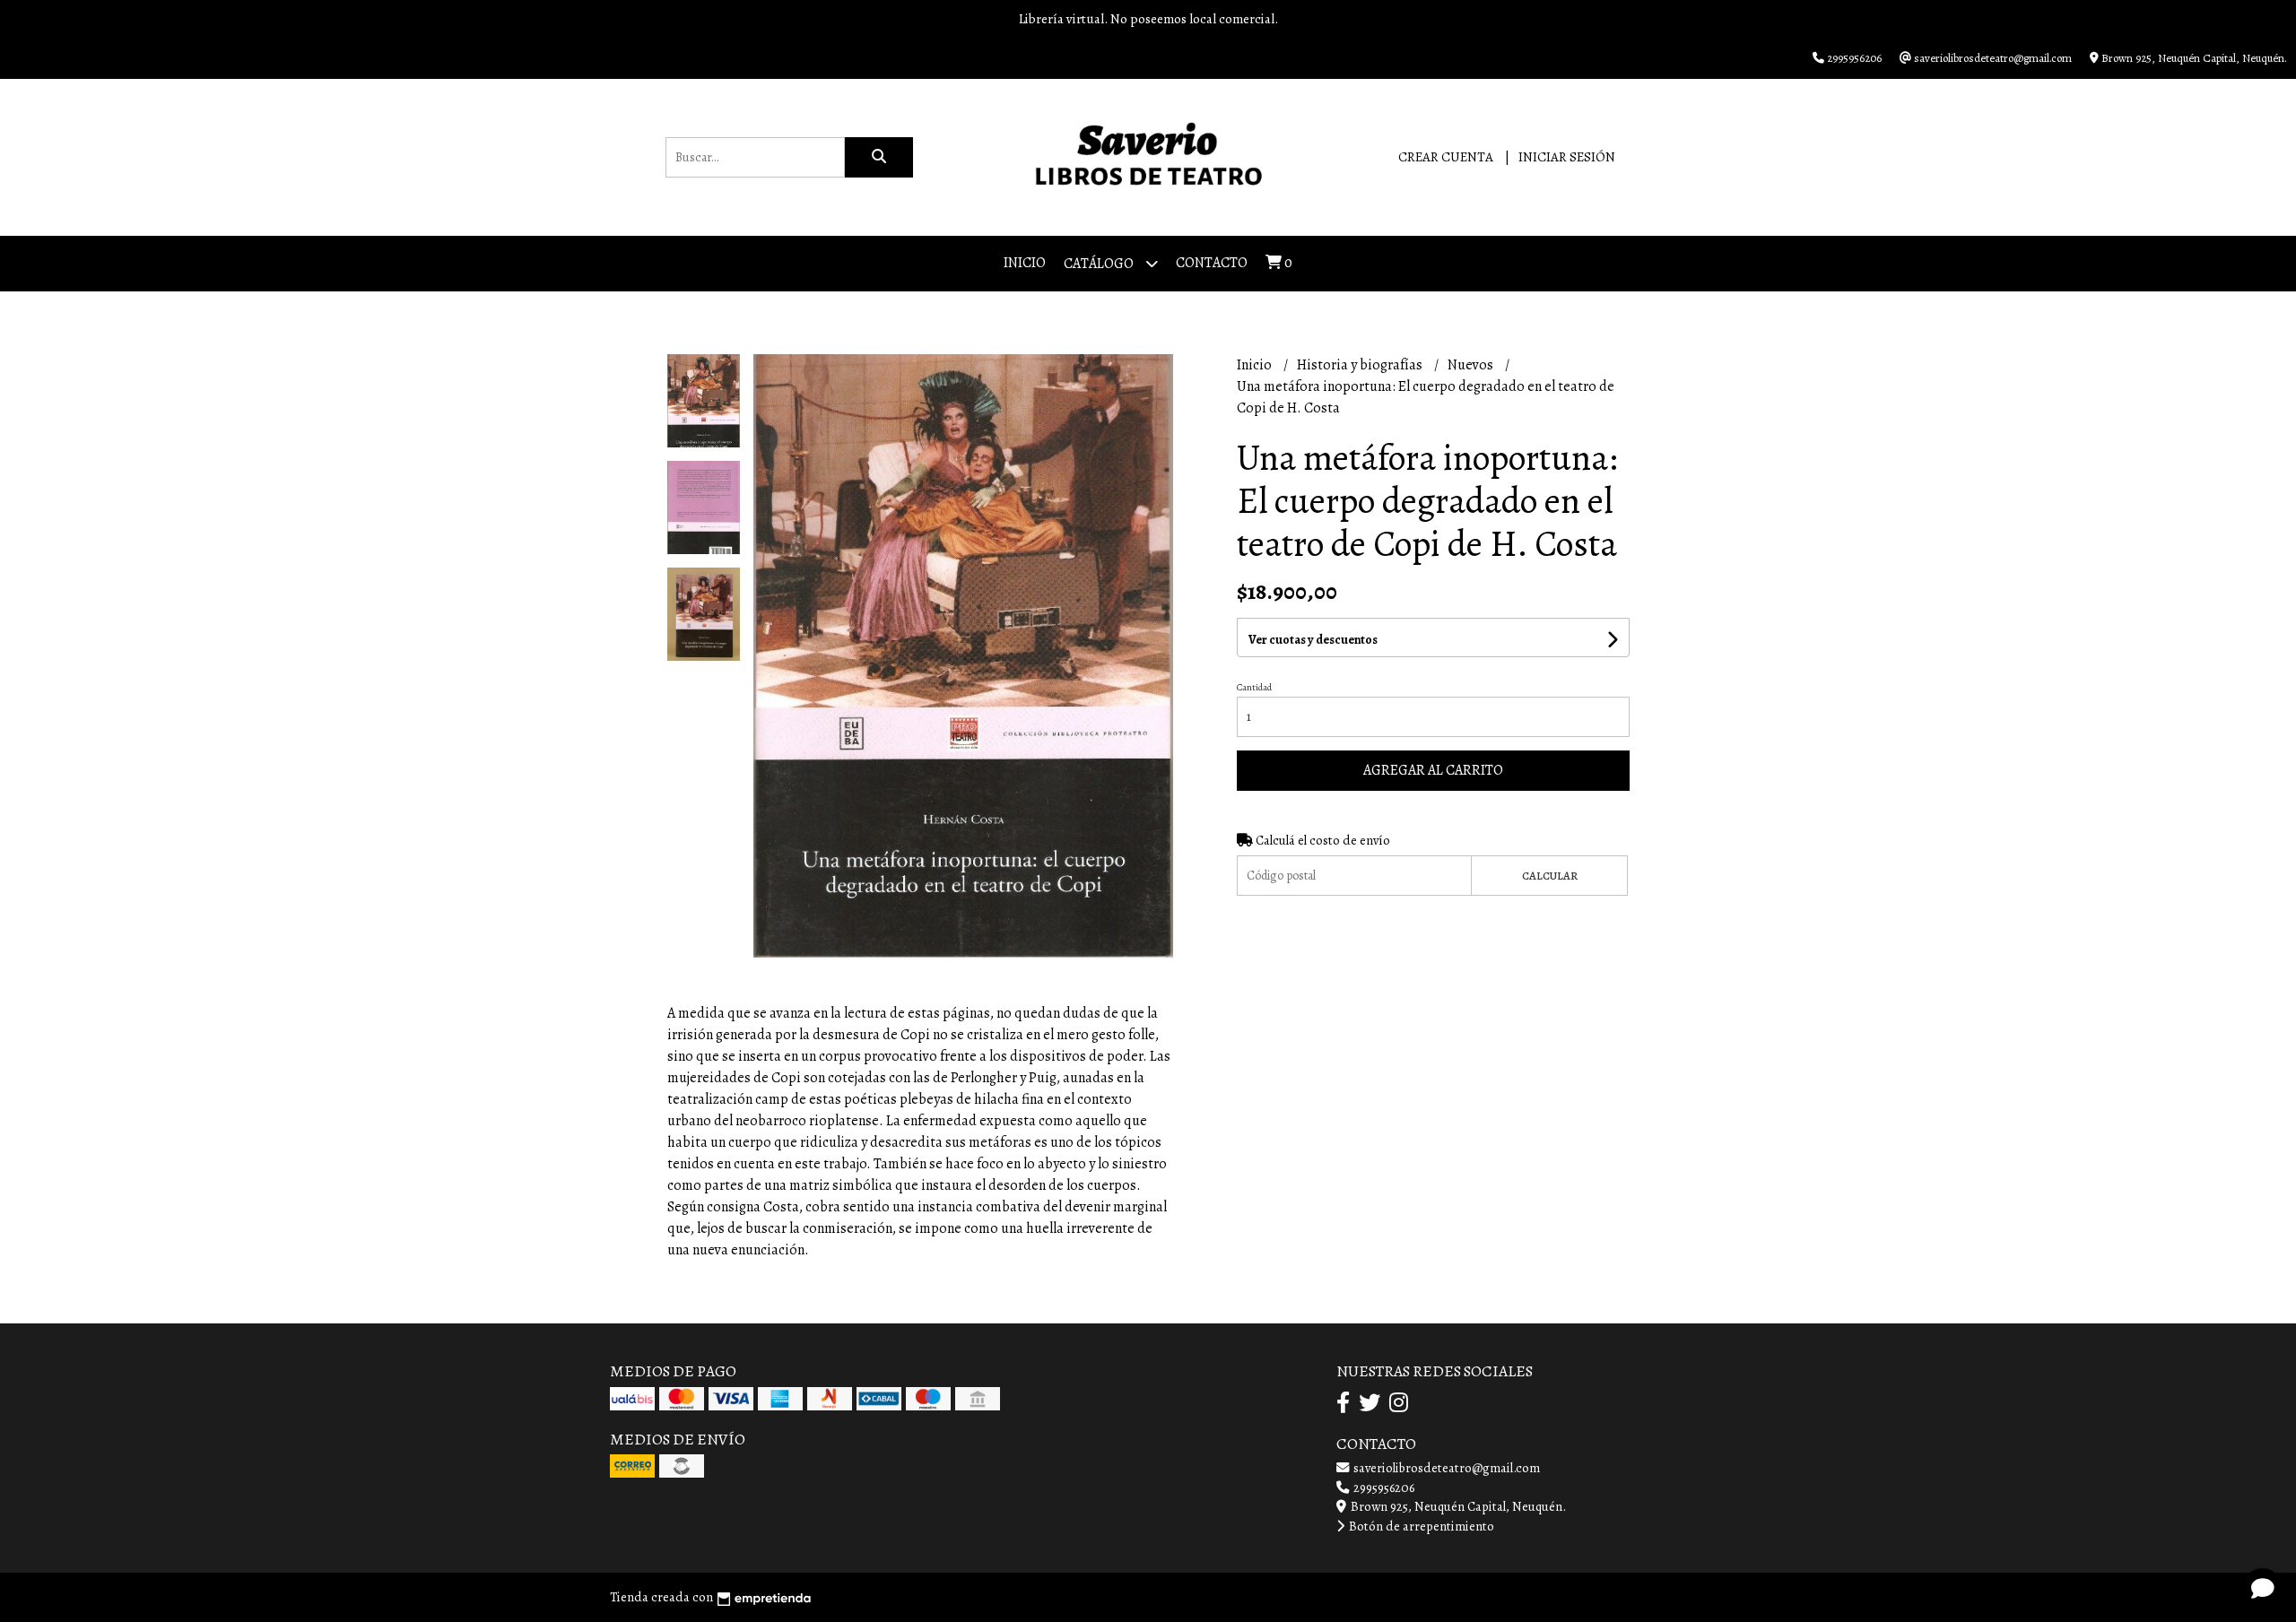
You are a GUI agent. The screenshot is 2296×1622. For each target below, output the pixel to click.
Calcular (1550, 876)
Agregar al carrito (1433, 770)
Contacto (1212, 263)
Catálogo (1100, 264)
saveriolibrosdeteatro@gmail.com (1445, 1468)
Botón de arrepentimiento (1420, 1526)
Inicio (1025, 263)
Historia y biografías (1361, 365)
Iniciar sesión (1567, 157)
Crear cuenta (1446, 157)
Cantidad (1254, 687)
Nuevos (1472, 365)
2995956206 (1383, 1488)
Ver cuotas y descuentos (1313, 640)
